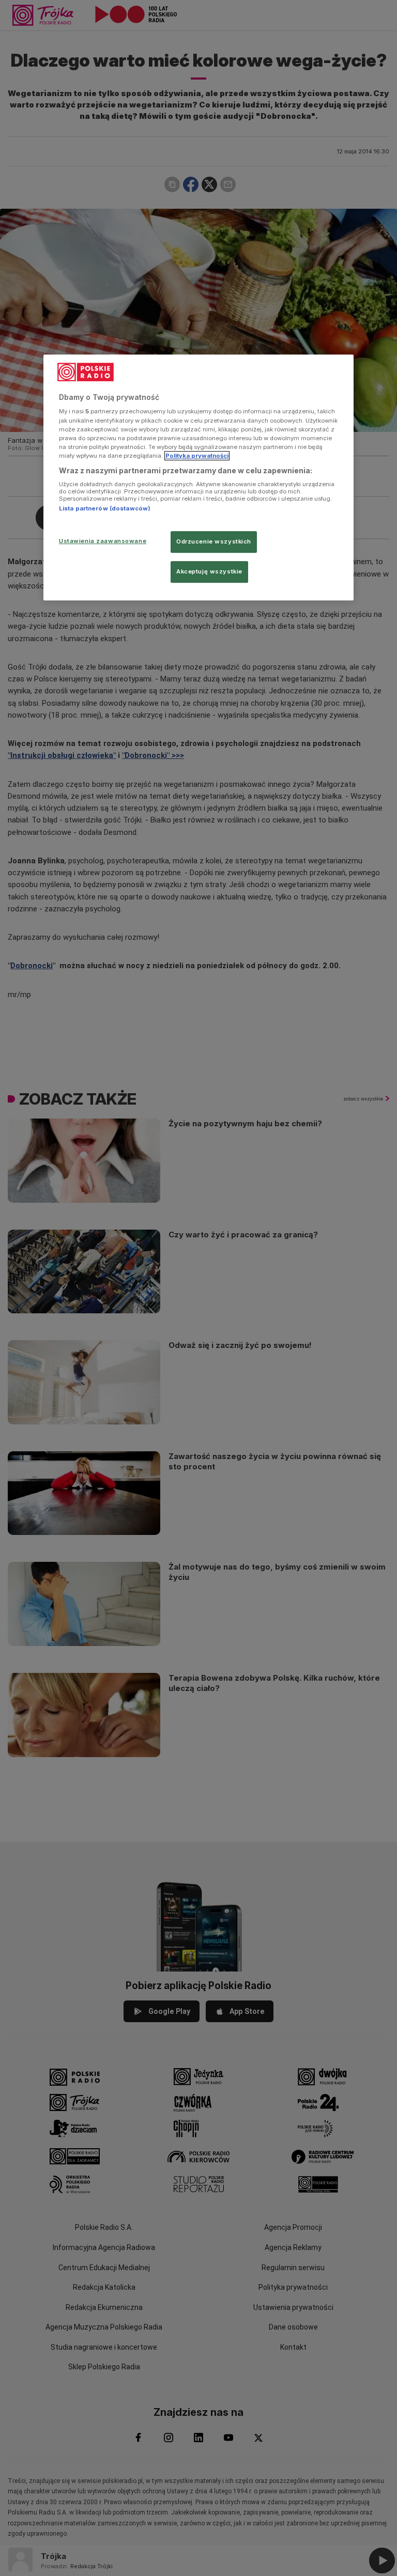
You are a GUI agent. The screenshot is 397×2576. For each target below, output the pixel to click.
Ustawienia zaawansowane (103, 541)
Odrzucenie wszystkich (214, 541)
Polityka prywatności (197, 456)
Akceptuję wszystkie (209, 571)
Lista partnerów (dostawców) (105, 509)
